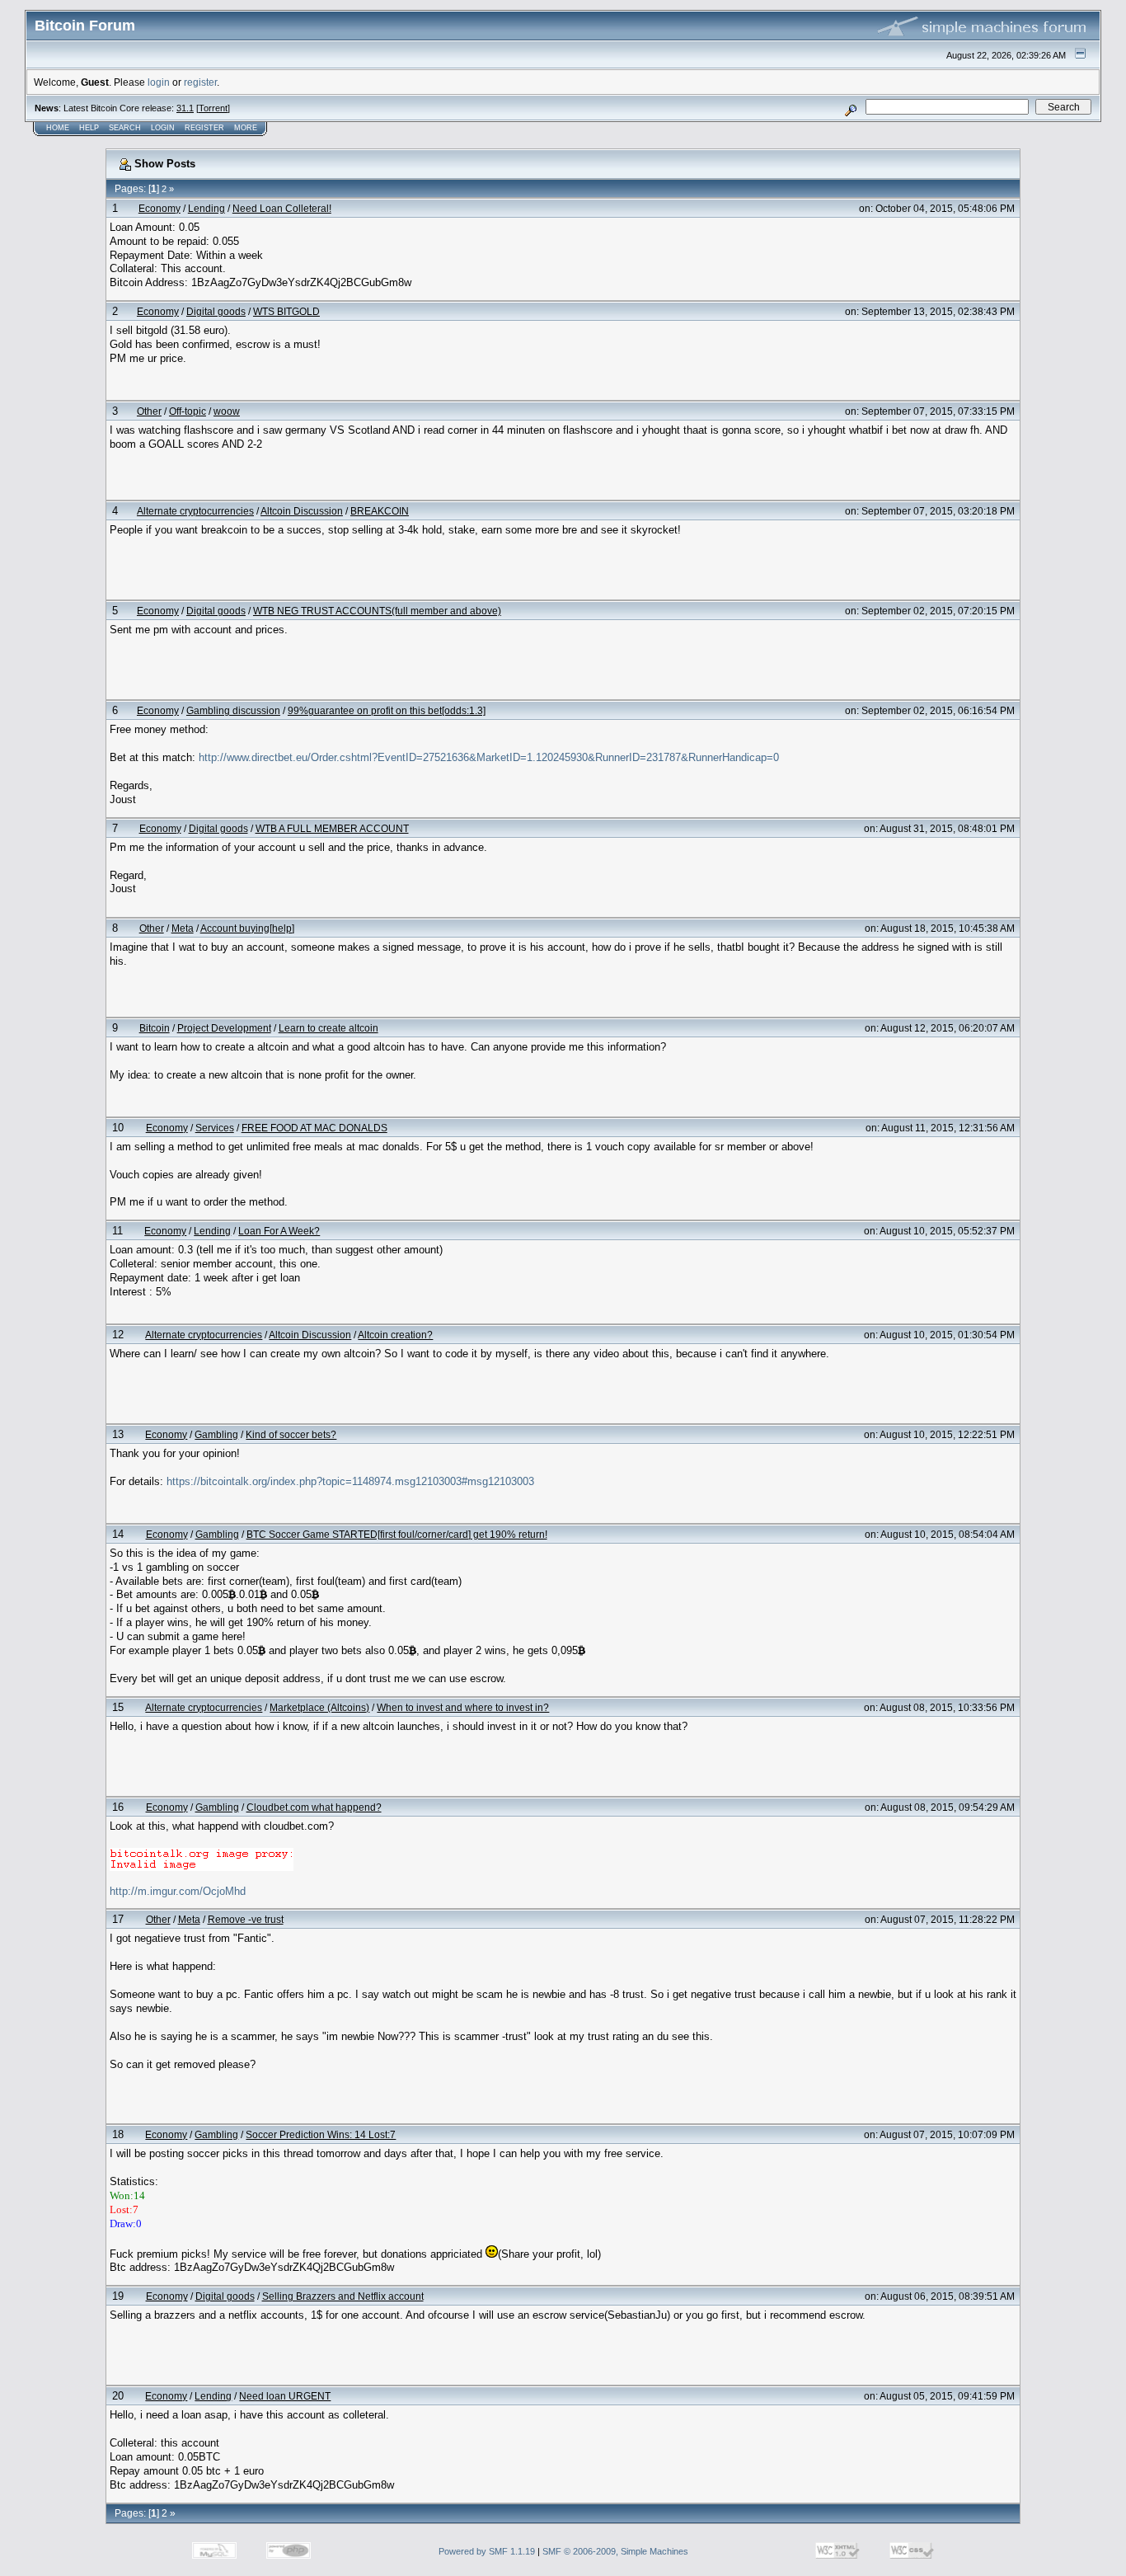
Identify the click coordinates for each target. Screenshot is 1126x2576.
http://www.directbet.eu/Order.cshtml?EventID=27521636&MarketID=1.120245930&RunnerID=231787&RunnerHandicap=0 (489, 757)
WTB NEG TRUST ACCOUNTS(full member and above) (377, 611)
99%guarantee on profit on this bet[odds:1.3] (387, 710)
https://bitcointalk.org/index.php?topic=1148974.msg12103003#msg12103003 (350, 1481)
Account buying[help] (247, 928)
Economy (160, 208)
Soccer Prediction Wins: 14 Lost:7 (321, 2134)
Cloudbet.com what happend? (314, 1807)
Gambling (216, 1434)
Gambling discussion (233, 710)
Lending (206, 208)
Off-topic (188, 411)
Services (215, 1128)
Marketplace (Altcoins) (319, 1707)
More (246, 128)
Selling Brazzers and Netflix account (343, 2296)
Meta (183, 928)
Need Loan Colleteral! (282, 208)
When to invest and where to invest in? (463, 1707)
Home (58, 128)
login (159, 82)
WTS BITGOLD (286, 311)
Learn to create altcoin (328, 1028)
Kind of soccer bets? (291, 1434)
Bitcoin (155, 1028)
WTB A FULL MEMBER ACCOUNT (332, 828)
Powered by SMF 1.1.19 (487, 2551)
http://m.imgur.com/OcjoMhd (178, 1891)
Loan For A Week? (279, 1231)
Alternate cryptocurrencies (195, 511)
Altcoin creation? (395, 1335)
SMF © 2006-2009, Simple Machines (615, 2551)
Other (149, 411)
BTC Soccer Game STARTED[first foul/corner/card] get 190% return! (397, 1534)
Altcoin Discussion (302, 511)
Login (163, 128)
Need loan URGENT (285, 2396)
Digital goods (216, 311)
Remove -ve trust (246, 1919)
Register (204, 128)
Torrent (213, 108)
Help (89, 128)
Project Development (224, 1028)
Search (125, 128)
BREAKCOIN (380, 511)
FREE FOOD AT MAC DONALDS (314, 1128)
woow (227, 411)
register (200, 82)
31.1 (185, 108)
